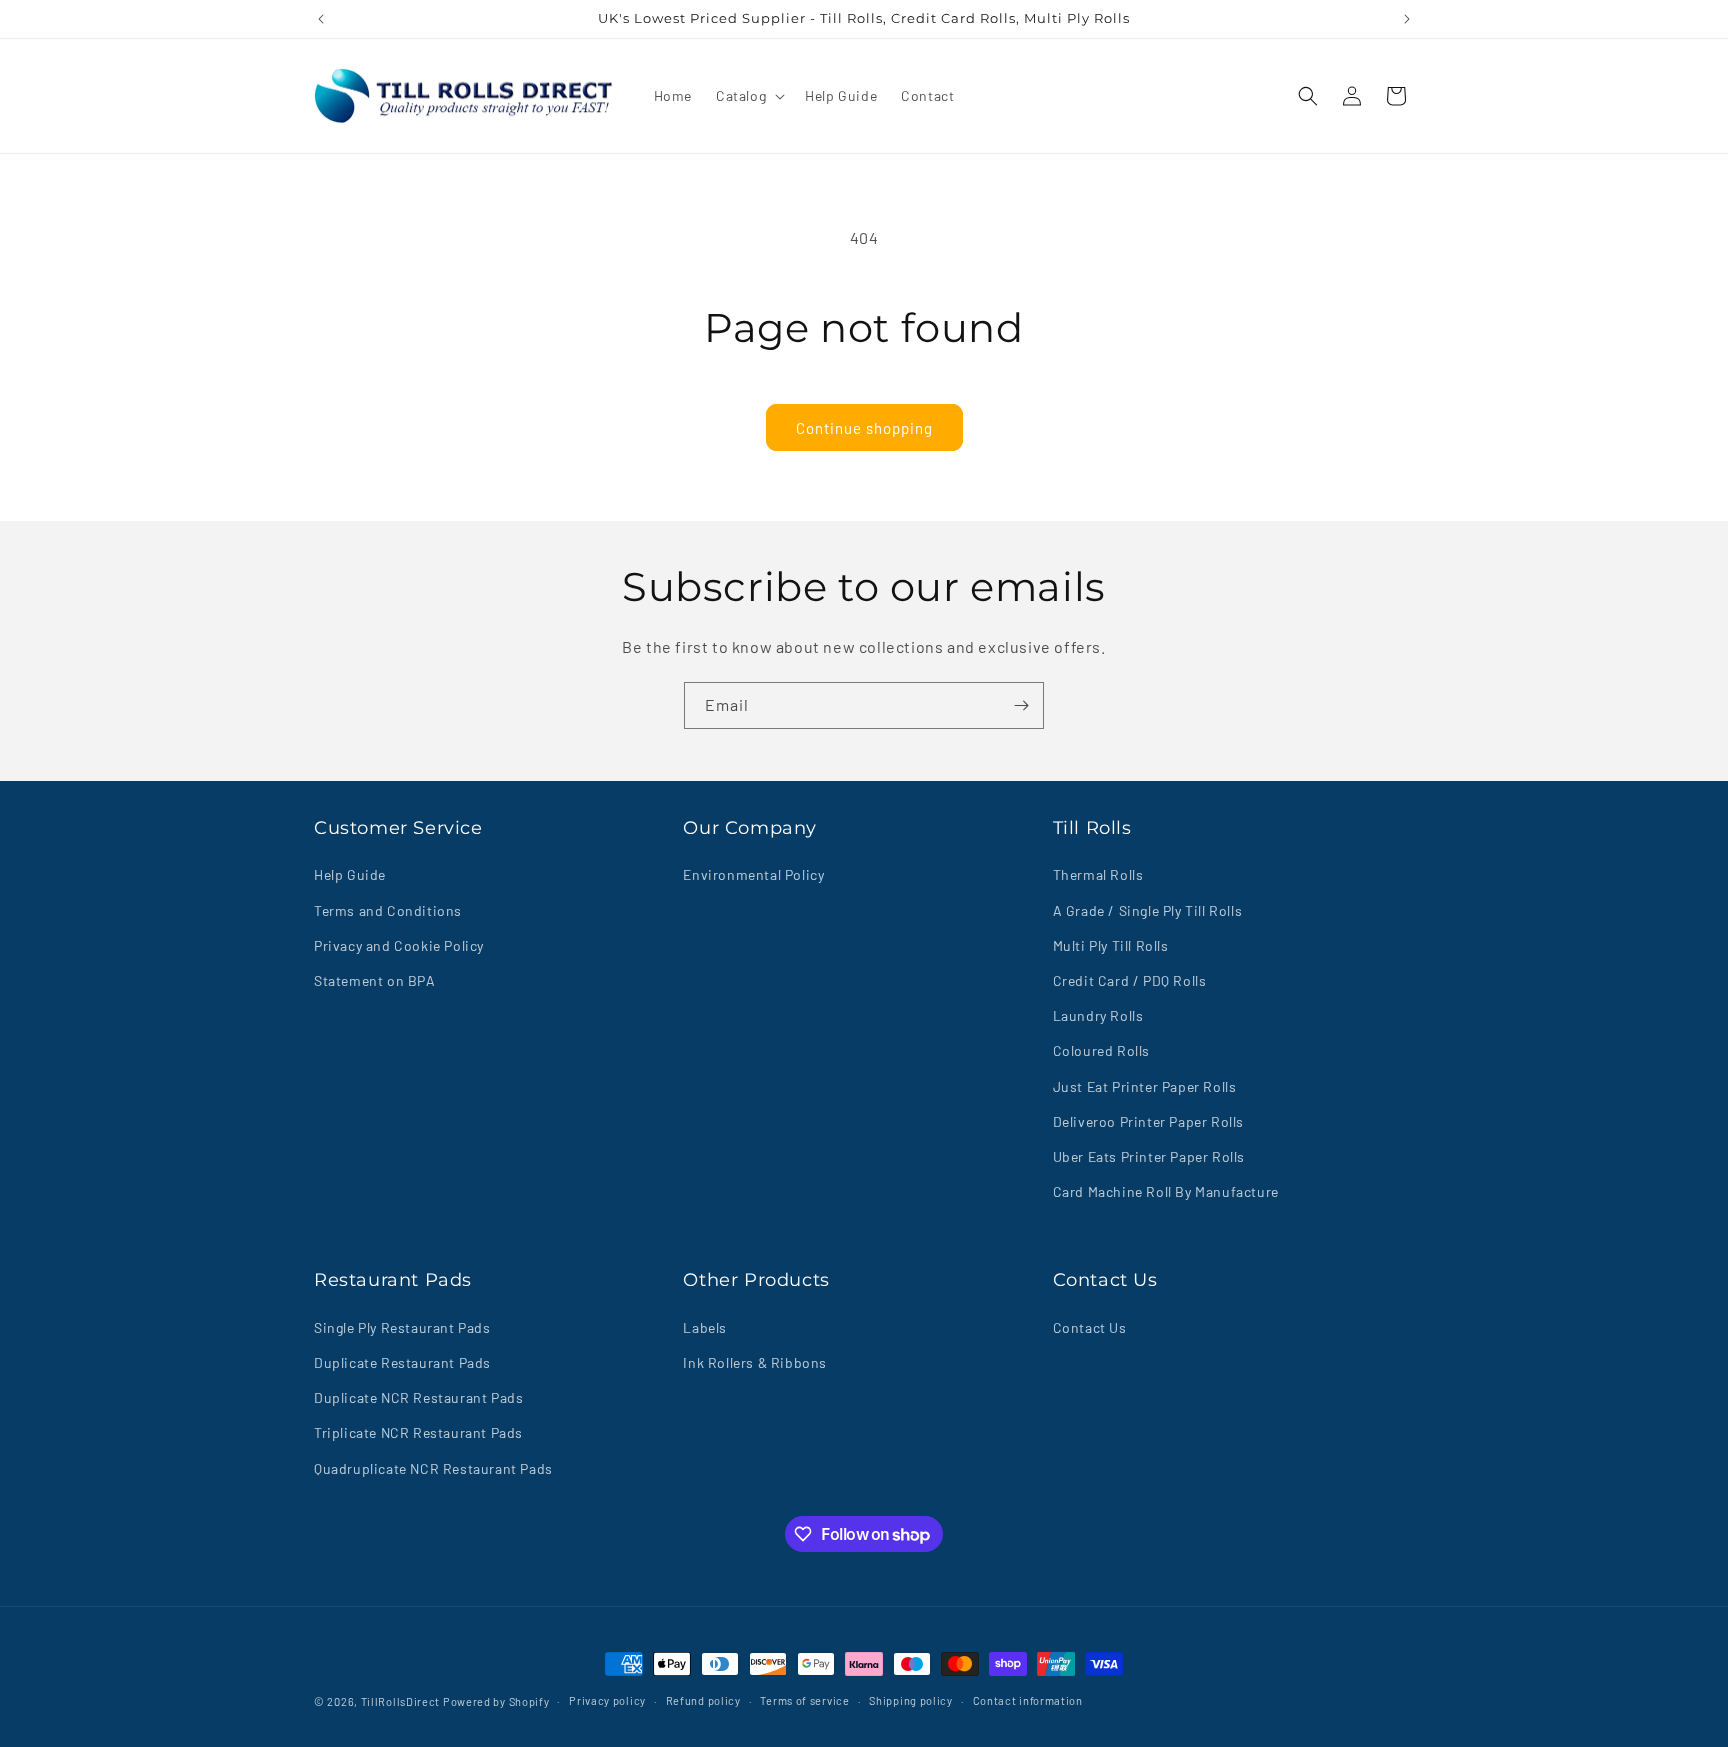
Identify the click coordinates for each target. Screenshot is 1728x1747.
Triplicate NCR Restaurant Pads (418, 1432)
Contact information (1028, 1700)
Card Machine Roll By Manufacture (1166, 1191)
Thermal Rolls (1098, 874)
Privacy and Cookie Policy (399, 945)
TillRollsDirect (401, 1701)
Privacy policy (607, 1700)
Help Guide (350, 874)
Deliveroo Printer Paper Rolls (1148, 1121)
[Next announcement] (1407, 19)
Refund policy (703, 1700)
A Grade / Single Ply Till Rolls (1148, 910)
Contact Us (1090, 1327)
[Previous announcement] (321, 19)
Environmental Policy (753, 874)
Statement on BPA (375, 980)
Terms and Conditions (388, 910)
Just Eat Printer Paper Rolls (1145, 1086)
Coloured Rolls (1101, 1050)
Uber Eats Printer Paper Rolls (1149, 1156)
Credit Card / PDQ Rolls (1130, 980)
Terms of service (804, 1700)
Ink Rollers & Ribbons (755, 1362)
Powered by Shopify (496, 1701)
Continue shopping (864, 428)
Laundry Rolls (1098, 1015)
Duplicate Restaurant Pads (402, 1362)
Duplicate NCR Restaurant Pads (418, 1397)
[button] (748, 96)
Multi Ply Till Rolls (1111, 945)
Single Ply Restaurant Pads (402, 1327)
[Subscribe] (1021, 705)
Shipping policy (911, 1700)
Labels (705, 1327)
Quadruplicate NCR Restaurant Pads (433, 1468)
